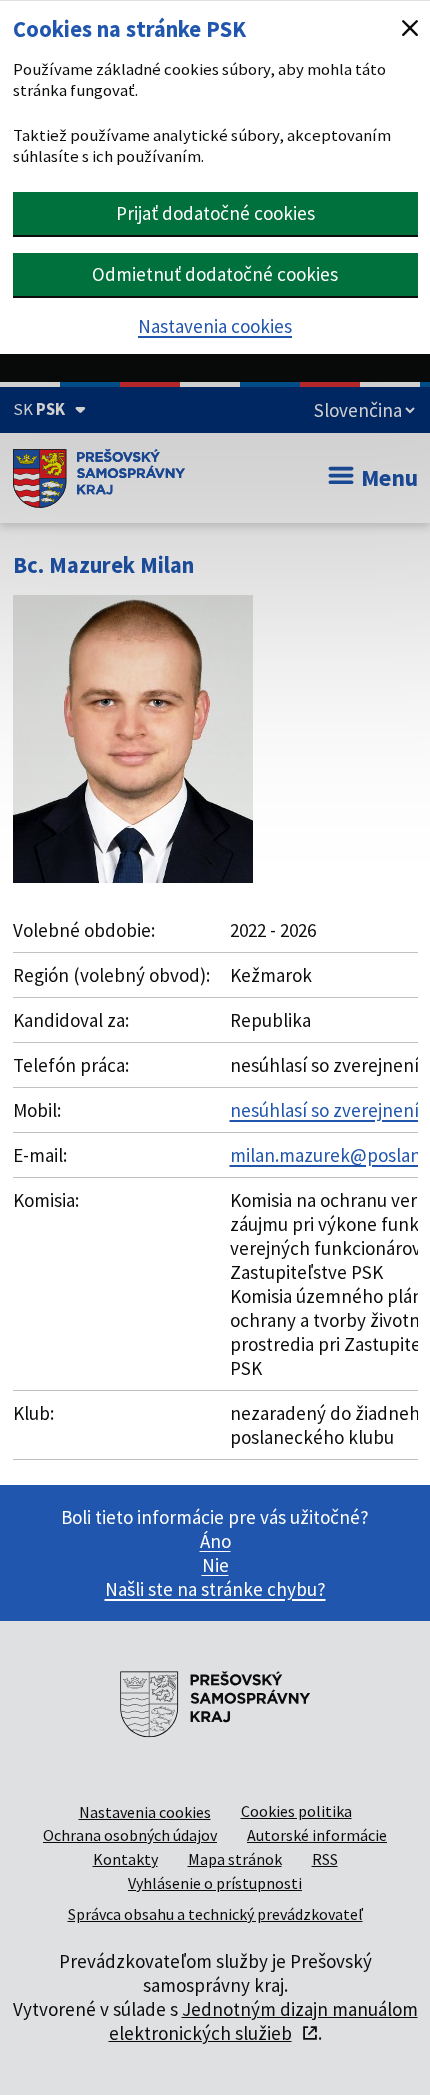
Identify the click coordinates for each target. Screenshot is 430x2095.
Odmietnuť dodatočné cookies (215, 274)
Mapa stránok (235, 1859)
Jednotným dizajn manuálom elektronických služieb (263, 2021)
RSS (325, 1859)
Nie (215, 1565)
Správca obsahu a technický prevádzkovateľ (215, 1914)
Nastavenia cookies (215, 326)
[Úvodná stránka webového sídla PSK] (99, 478)
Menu (389, 477)
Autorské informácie (317, 1835)
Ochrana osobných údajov (130, 1835)
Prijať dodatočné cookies (215, 213)
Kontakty (125, 1859)
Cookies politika (296, 1811)
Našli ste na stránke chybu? (215, 1589)
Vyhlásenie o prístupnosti (215, 1883)
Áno (215, 1541)
